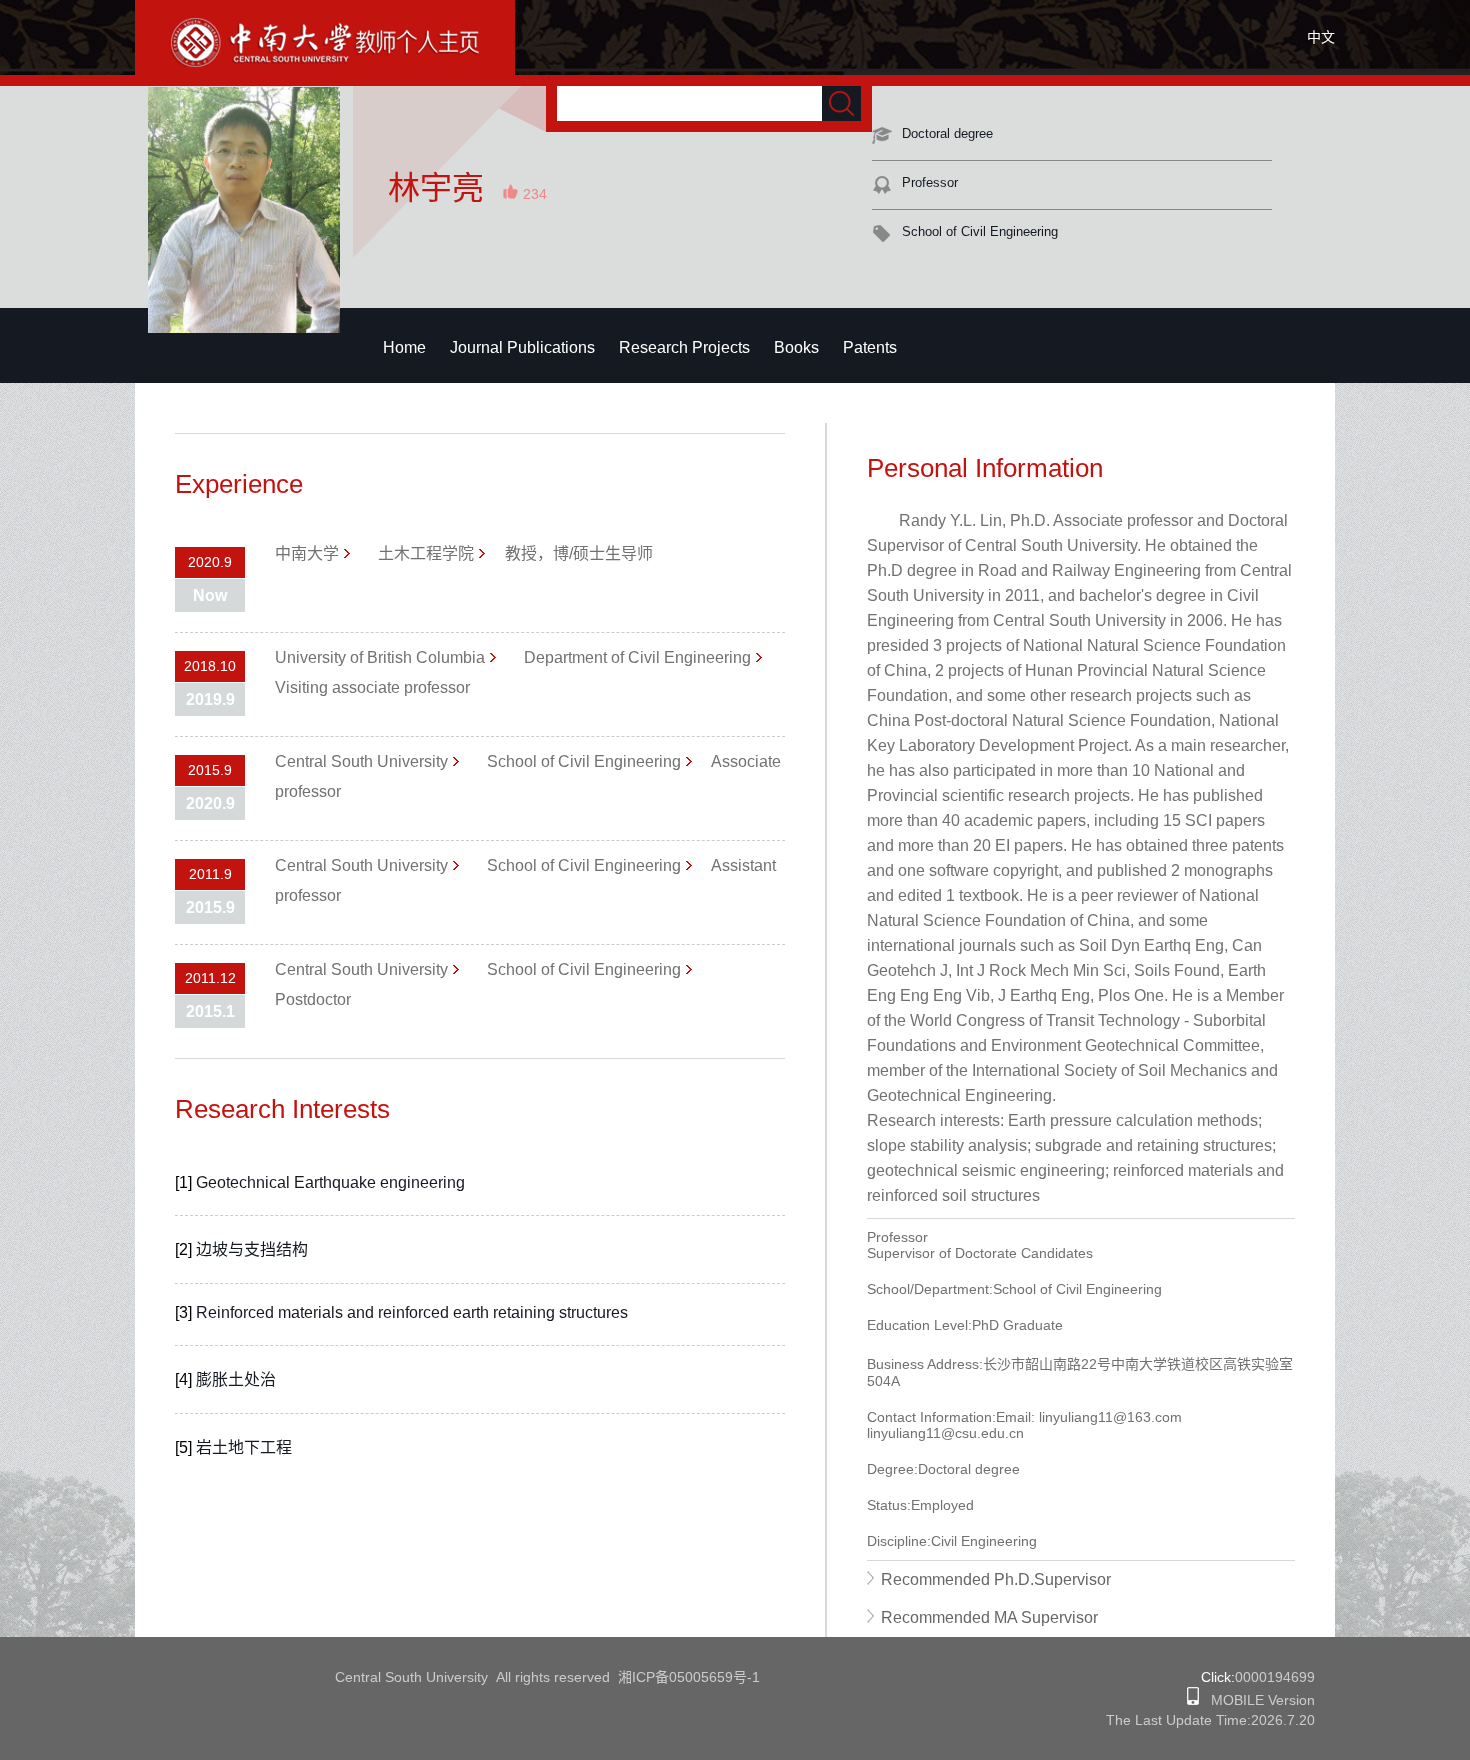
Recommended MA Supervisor (989, 1617)
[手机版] (1193, 1700)
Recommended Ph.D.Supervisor (996, 1579)
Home (404, 347)
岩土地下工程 (244, 1447)
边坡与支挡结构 (252, 1249)
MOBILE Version (1257, 1700)
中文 (1321, 37)
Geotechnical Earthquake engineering (330, 1182)
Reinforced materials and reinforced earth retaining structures (412, 1312)
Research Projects (684, 347)
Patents (870, 347)
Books (796, 347)
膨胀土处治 (236, 1379)
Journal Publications (522, 347)
